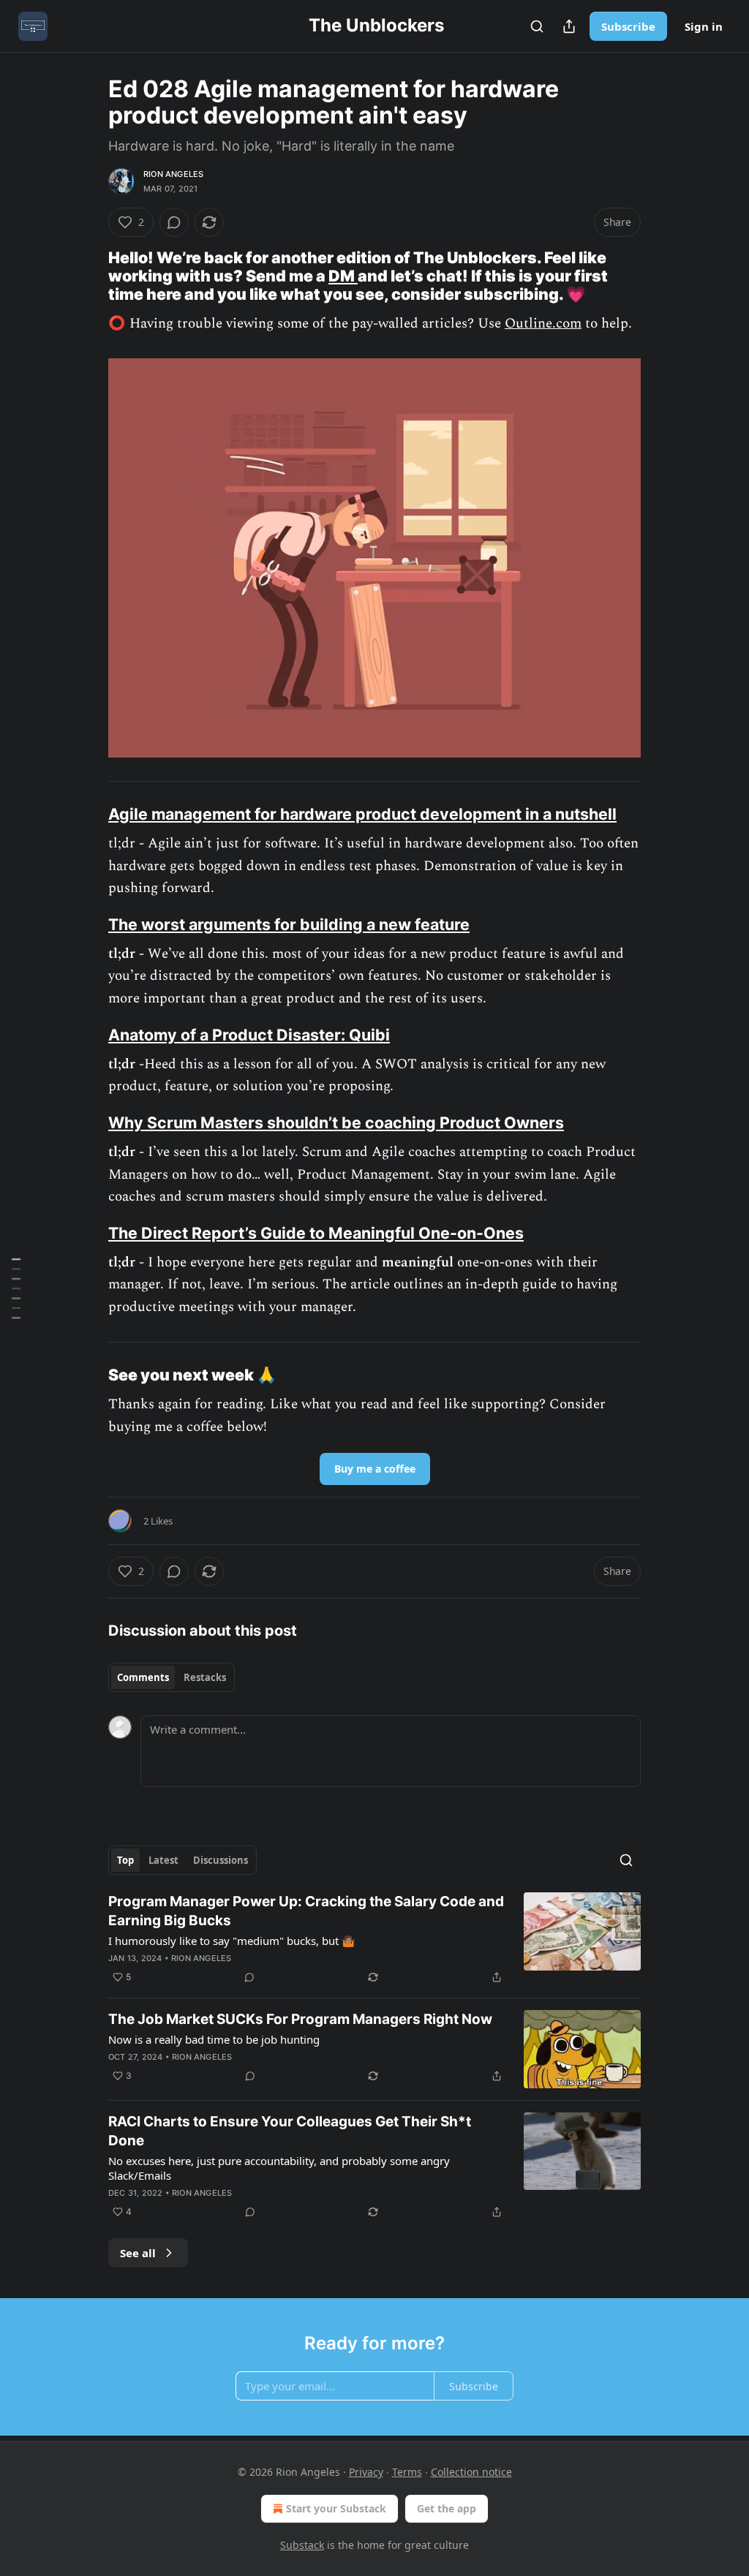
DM (343, 276)
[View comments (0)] (174, 222)
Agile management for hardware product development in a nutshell (362, 814)
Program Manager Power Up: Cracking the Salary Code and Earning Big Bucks (306, 1911)
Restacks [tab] (205, 1677)
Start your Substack (336, 2508)
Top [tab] (125, 1860)
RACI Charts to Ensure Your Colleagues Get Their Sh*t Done (290, 2131)
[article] (374, 1939)
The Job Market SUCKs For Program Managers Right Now (300, 2019)
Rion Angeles (173, 174)
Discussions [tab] (221, 1860)
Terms (407, 2472)
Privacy (366, 2472)
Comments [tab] (143, 1677)
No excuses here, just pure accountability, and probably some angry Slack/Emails (279, 2168)
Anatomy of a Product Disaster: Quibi (249, 1035)
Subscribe (628, 26)
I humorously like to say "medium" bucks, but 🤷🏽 (232, 1941)
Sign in (704, 26)
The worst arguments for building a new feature (289, 924)
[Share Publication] (569, 26)
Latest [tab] (163, 1860)
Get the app (447, 2508)
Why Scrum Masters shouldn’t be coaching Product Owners (336, 1122)
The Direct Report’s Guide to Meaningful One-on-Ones (316, 1233)
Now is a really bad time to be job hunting (214, 2039)
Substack (302, 2545)
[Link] (88, 276)
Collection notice (471, 2472)
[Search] (537, 26)
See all (138, 2253)
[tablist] (172, 1677)
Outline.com (543, 324)
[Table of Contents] (16, 1288)
